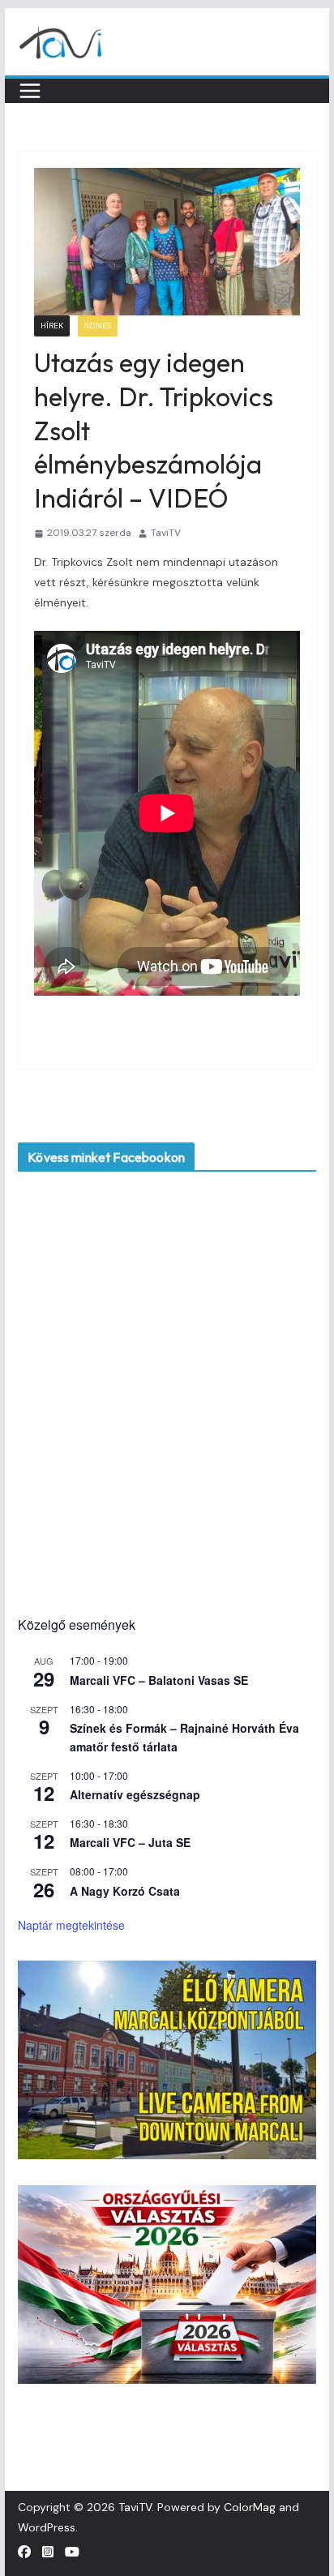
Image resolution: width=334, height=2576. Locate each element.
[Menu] (30, 91)
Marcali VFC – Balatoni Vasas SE (159, 1680)
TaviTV (166, 533)
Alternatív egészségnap (135, 1794)
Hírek (52, 326)
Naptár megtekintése (71, 1925)
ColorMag (250, 2507)
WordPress (47, 2527)
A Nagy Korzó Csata (125, 1891)
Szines (98, 326)
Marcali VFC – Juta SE (130, 1842)
